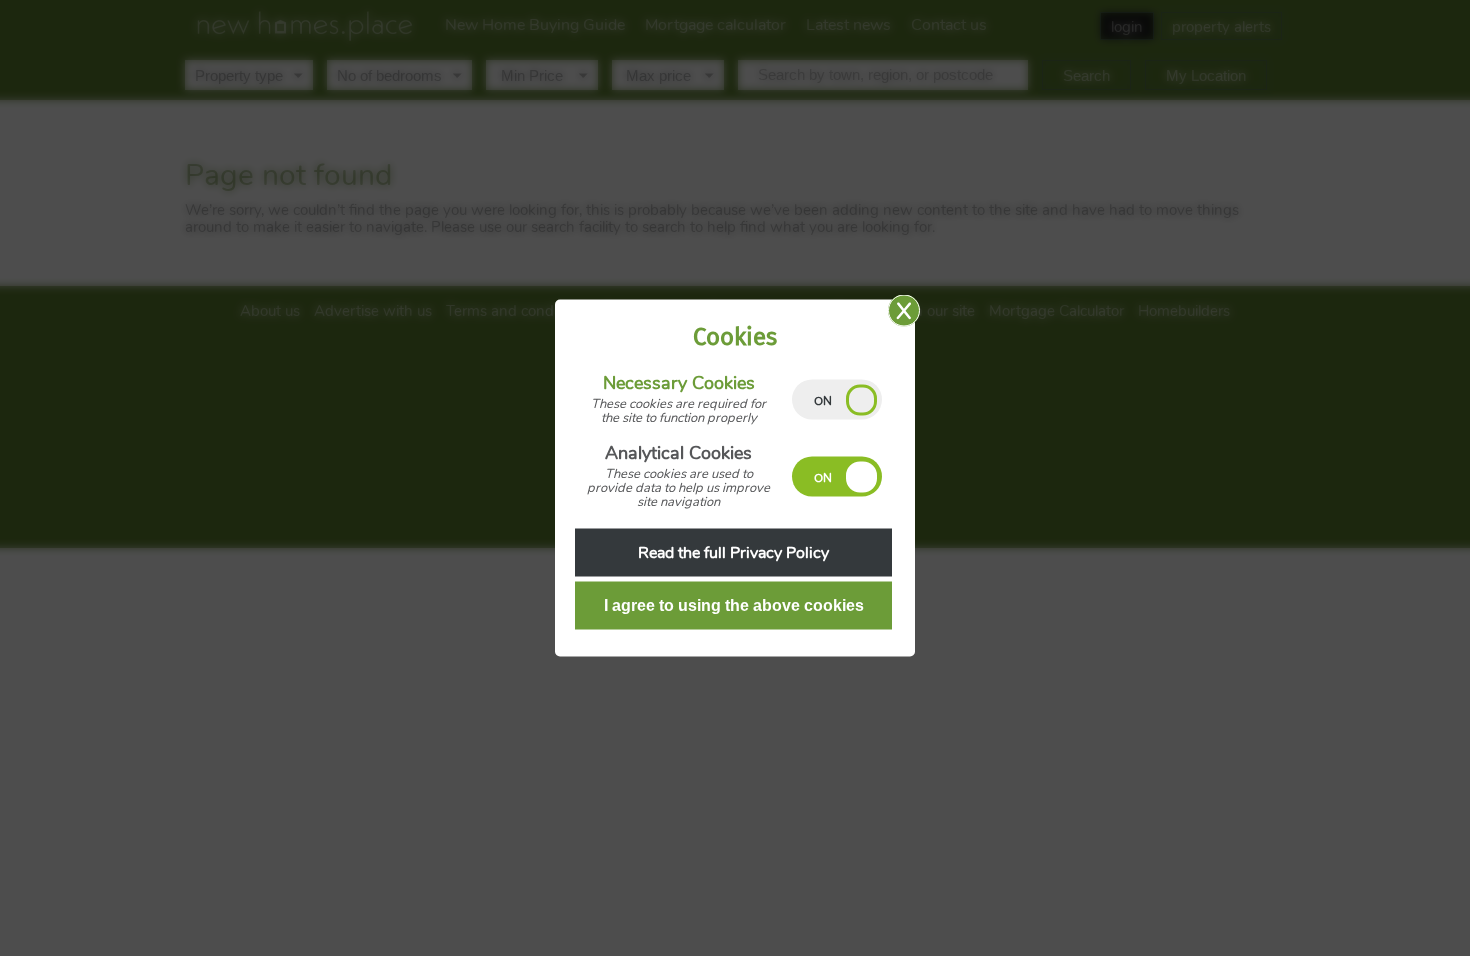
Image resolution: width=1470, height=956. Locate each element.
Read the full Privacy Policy (733, 553)
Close (904, 311)
